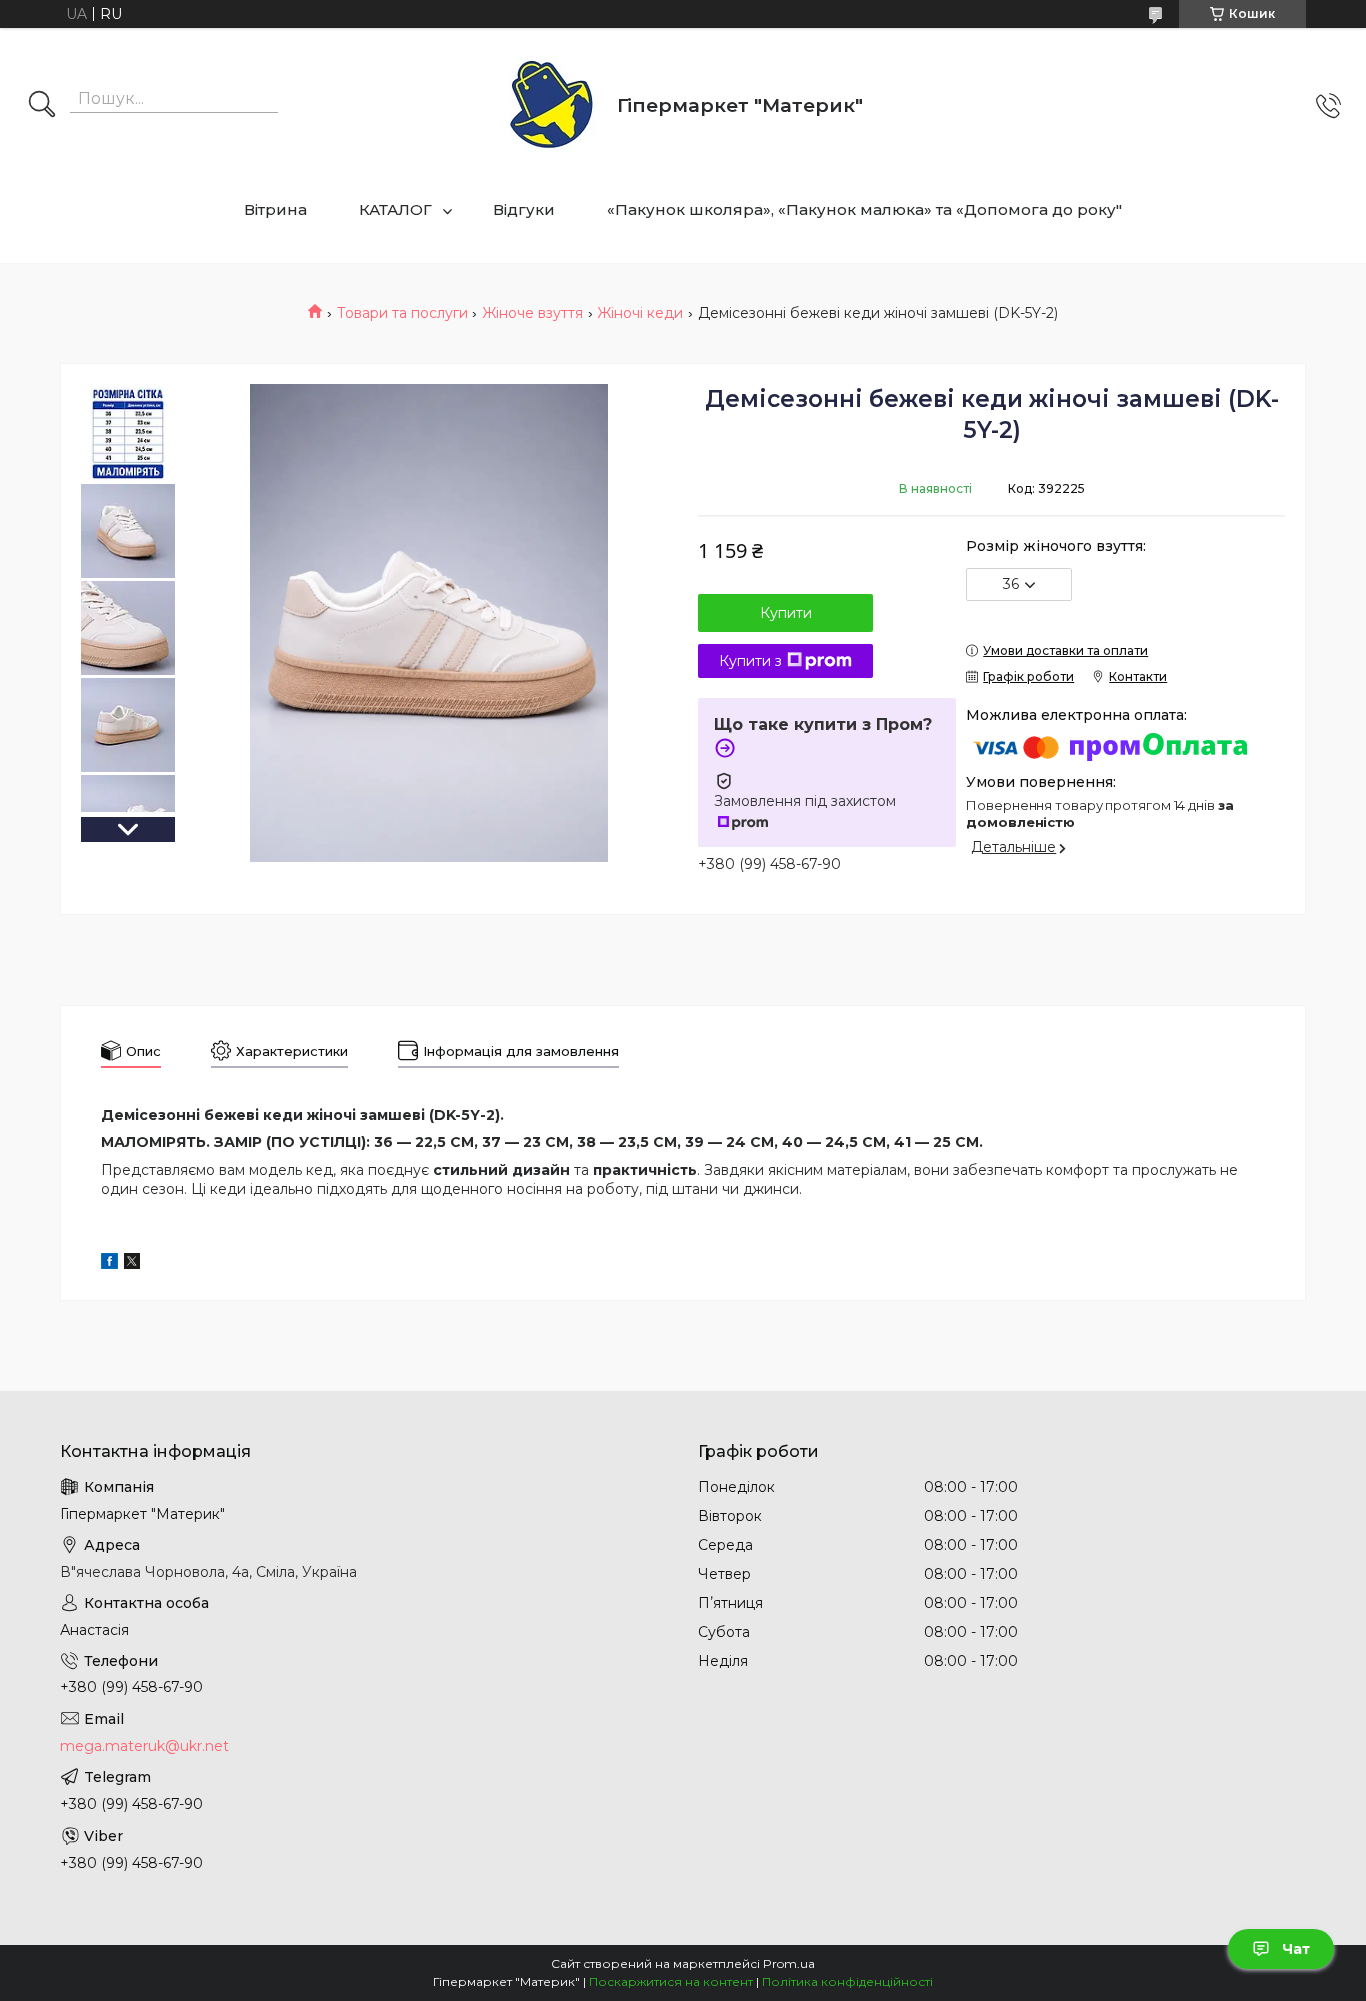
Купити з (750, 661)
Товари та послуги (402, 313)
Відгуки (524, 209)
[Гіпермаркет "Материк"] (551, 105)
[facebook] (109, 1264)
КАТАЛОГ (395, 209)
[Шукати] (42, 106)
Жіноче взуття (532, 313)
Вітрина (275, 209)
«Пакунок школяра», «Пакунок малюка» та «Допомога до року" (864, 209)
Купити (786, 613)
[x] (132, 1264)
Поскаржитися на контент (671, 1981)
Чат (1296, 1949)
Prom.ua (789, 1963)
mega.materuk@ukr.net (144, 1746)
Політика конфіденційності (847, 1981)
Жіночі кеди (640, 313)
